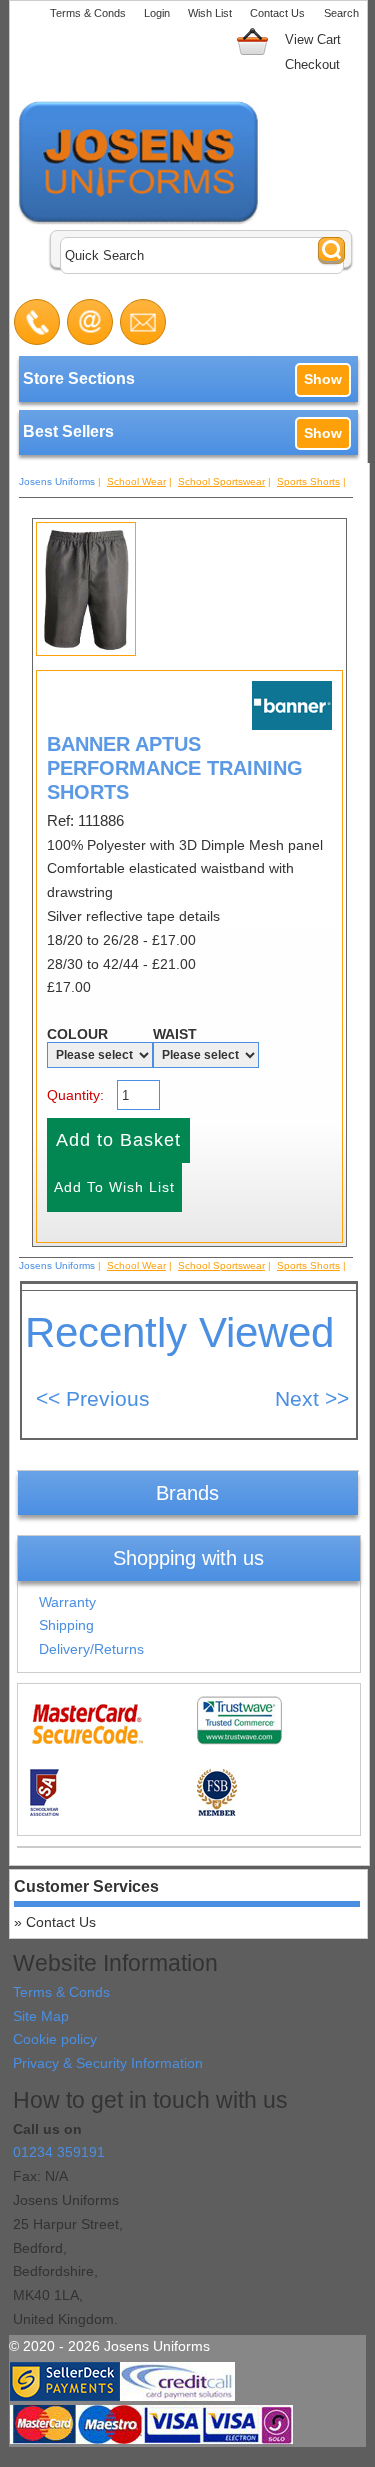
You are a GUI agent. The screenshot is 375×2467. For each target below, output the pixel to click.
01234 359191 (59, 2152)
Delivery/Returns (91, 1649)
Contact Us (277, 13)
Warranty (67, 1602)
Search (341, 13)
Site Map (41, 2016)
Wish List (210, 13)
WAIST (175, 1034)
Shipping (66, 1625)
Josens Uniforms (57, 481)
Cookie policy (55, 2039)
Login (157, 13)
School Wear (136, 481)
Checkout (312, 64)
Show (323, 379)
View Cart (313, 39)
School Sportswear (221, 481)
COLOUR (77, 1034)
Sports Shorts (308, 481)
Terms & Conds (88, 13)
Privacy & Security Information (108, 2063)
